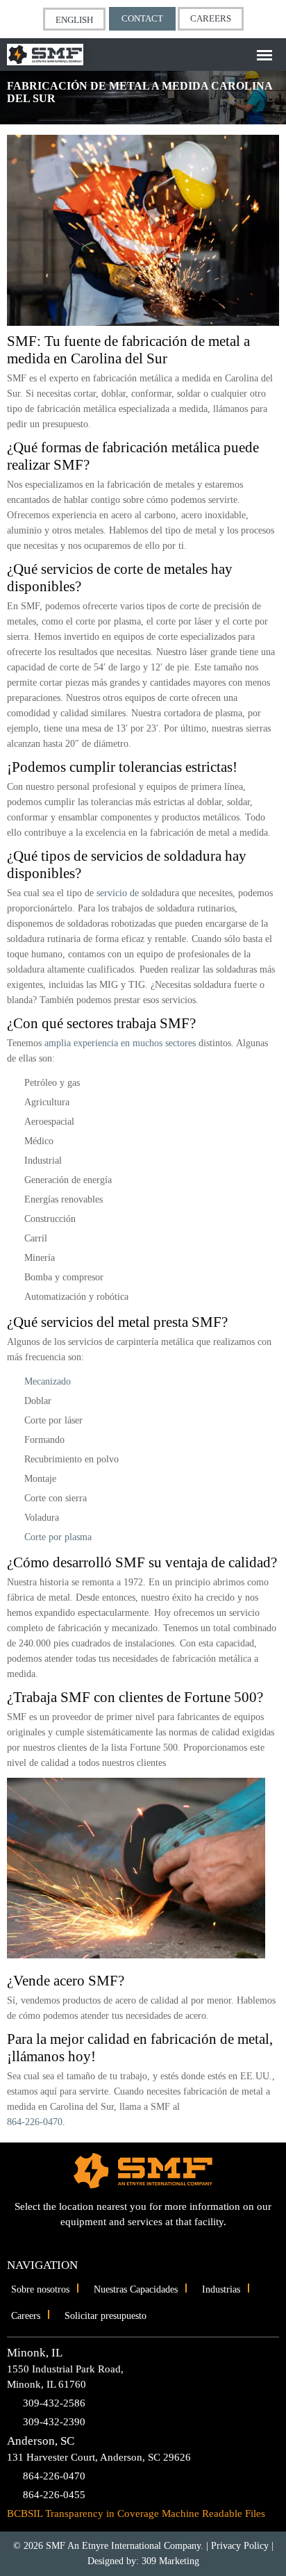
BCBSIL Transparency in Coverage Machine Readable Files (136, 2513)
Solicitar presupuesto (106, 2316)
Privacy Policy (240, 2546)
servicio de (118, 893)
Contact (142, 18)
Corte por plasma (58, 1537)
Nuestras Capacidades (136, 2289)
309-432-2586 (54, 2403)
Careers (211, 18)
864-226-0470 (35, 2122)
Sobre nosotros (40, 2289)
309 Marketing (170, 2561)
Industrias (221, 2289)
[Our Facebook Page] (155, 2241)
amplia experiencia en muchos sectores (120, 1043)
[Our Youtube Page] (132, 2241)
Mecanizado (48, 1381)
